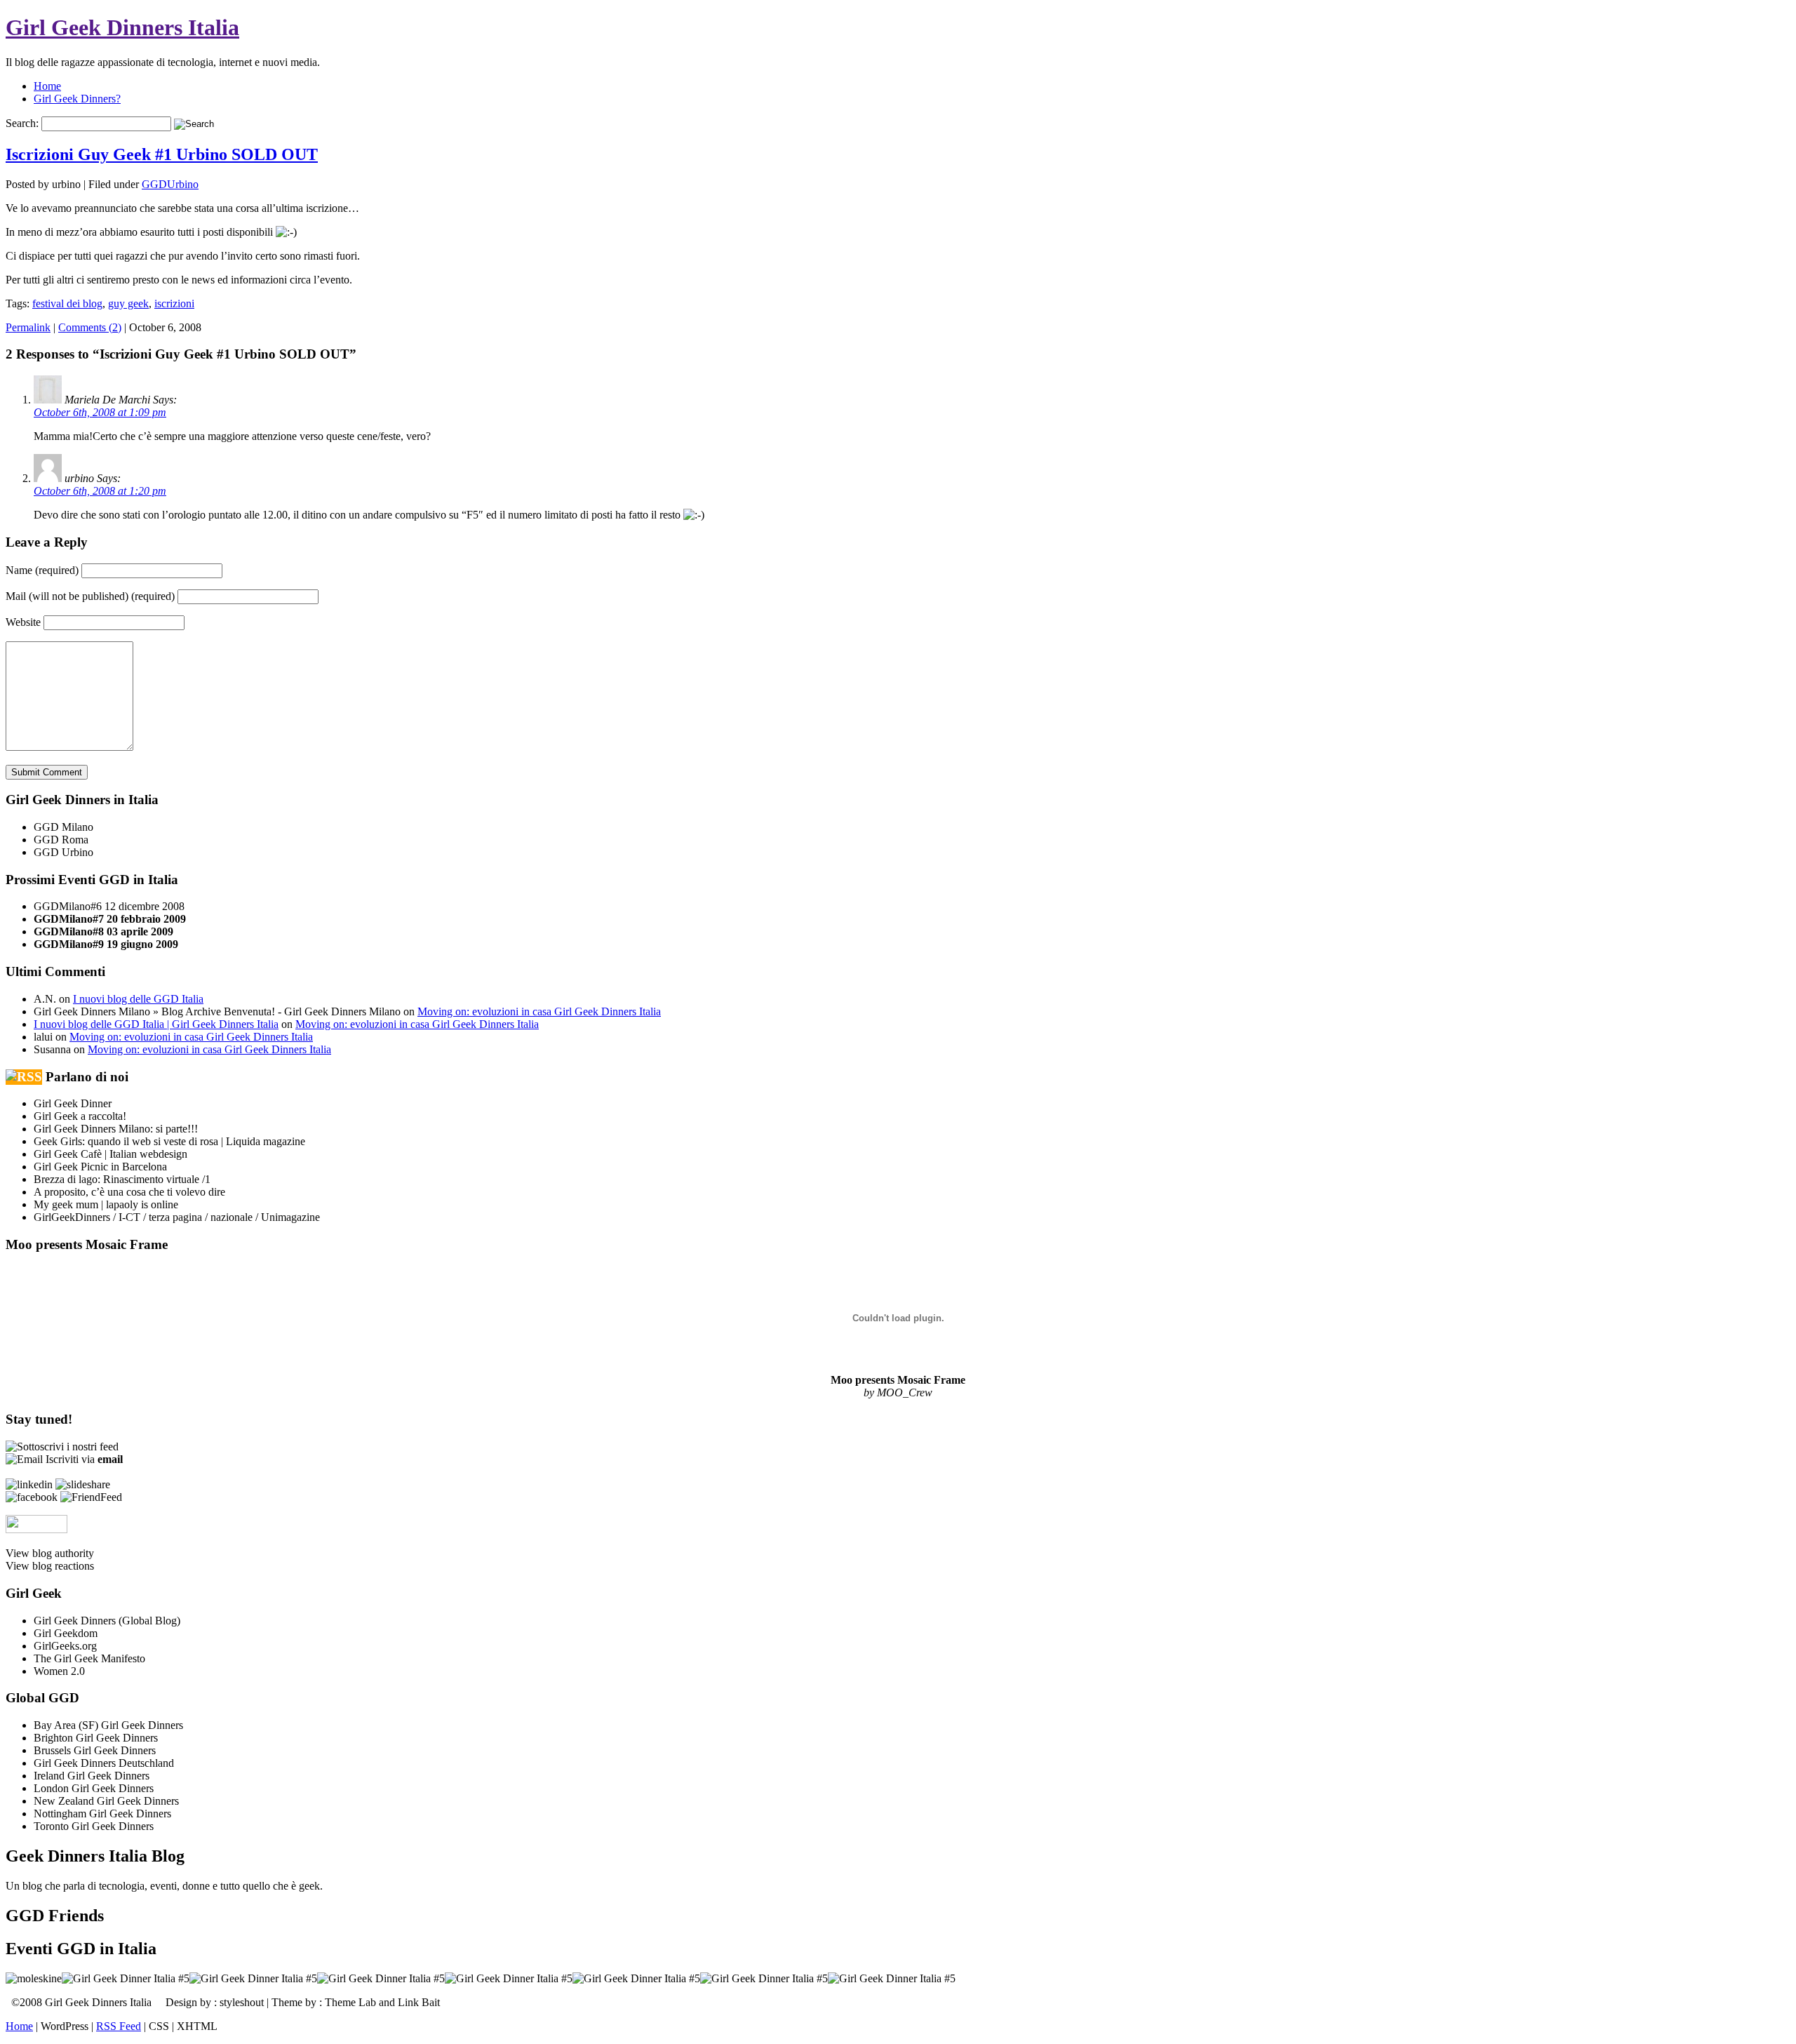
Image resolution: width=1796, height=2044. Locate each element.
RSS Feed (119, 2026)
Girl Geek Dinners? (77, 99)
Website (23, 622)
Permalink (28, 327)
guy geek (128, 303)
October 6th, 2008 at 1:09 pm (100, 412)
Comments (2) (90, 327)
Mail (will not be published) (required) (90, 596)
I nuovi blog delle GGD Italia (138, 999)
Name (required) (42, 570)
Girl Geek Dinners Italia (122, 27)
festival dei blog (67, 303)
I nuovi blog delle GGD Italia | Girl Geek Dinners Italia (156, 1024)
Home (47, 86)
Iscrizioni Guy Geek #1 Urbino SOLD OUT (162, 154)
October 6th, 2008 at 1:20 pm (100, 491)
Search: (22, 123)
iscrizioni (174, 303)
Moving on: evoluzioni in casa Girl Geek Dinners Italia (539, 1011)
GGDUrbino (170, 184)
